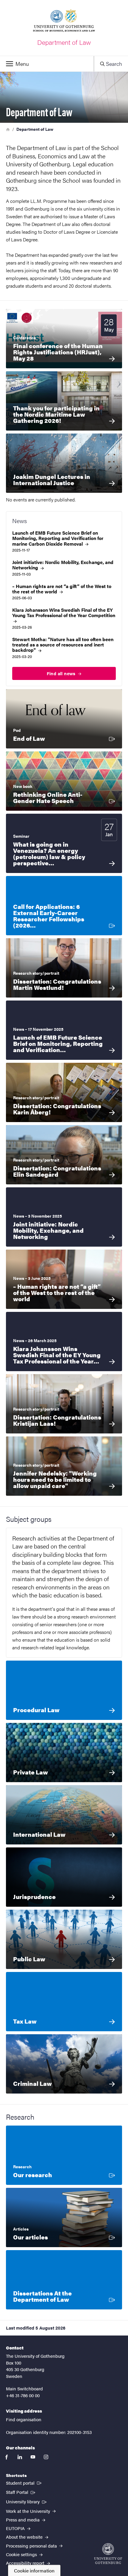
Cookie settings (22, 2554)
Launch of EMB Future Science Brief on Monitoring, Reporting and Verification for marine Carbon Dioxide (58, 538)
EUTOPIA (16, 2528)
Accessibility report (26, 2563)
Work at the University (29, 2511)
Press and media (23, 2520)
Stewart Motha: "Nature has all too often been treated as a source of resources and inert (63, 645)
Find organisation (24, 2419)
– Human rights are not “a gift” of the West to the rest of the (62, 589)
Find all (62, 673)
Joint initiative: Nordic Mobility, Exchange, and (63, 565)
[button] (47, 64)
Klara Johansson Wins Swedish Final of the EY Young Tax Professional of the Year (64, 613)
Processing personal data (32, 2546)
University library (27, 2501)
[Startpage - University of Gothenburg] (108, 2554)
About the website (25, 2537)
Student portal (24, 2483)
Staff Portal (21, 2492)
